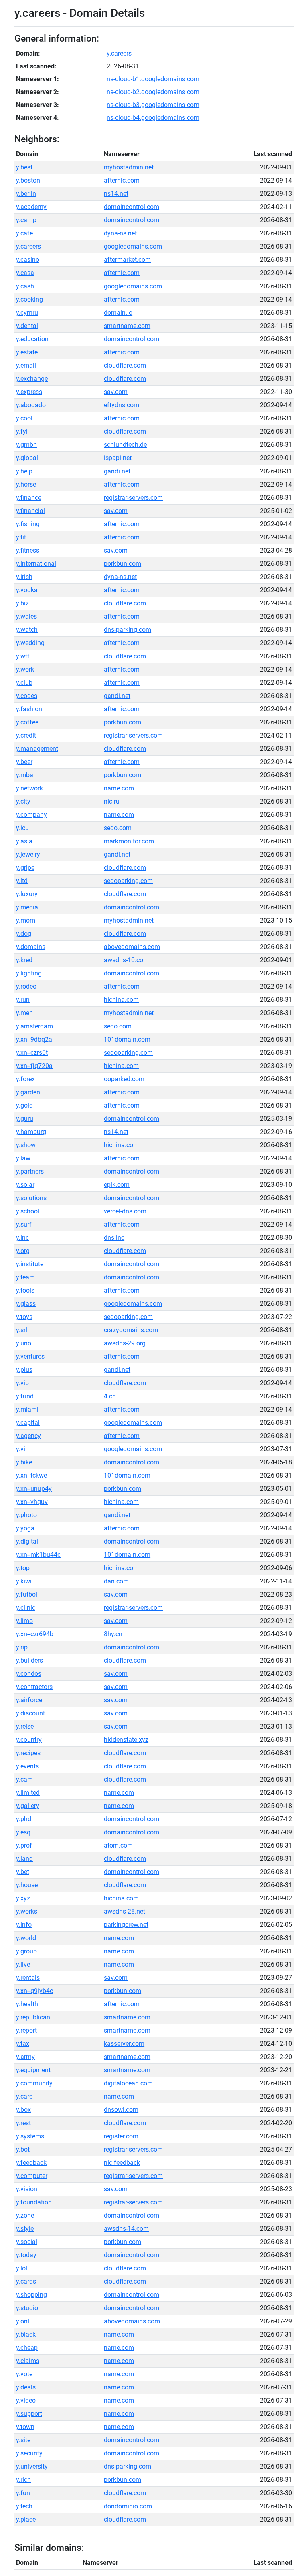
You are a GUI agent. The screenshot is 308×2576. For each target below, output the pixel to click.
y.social (27, 2242)
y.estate (27, 352)
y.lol (22, 2268)
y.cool (24, 418)
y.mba (25, 775)
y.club (24, 683)
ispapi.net (118, 458)
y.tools (25, 1290)
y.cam (24, 1779)
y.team (25, 1277)
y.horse (26, 484)
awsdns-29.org (125, 1343)
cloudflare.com (125, 365)
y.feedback (31, 2163)
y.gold (24, 1105)
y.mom (26, 920)
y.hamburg (31, 1132)
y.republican (33, 2017)
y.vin (22, 1449)
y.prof (24, 1845)
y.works (27, 1911)
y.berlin (26, 194)
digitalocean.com (128, 2083)
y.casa (25, 273)
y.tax (23, 2044)
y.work (25, 669)
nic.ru (112, 801)
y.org (23, 1251)
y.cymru (27, 313)
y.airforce (29, 1700)
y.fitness (28, 550)
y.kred (24, 960)
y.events (27, 1766)
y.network (29, 788)
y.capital (28, 1423)
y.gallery (28, 1806)
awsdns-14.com (126, 2229)
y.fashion (29, 709)
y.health (27, 2004)
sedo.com (118, 828)
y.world (26, 1938)
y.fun (23, 2493)
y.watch (27, 630)
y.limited (28, 1793)
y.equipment (33, 2070)
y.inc (22, 1238)
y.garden (28, 1092)
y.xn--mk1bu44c (38, 1555)
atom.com (118, 1845)
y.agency (28, 1436)
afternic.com (122, 180)
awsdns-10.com (126, 960)
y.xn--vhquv (32, 1502)
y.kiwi (24, 1581)
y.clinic (26, 1608)
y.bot (23, 2149)
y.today (26, 2255)
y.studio (27, 2308)
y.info (24, 1925)
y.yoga (25, 1528)
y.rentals (28, 1978)
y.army (25, 2057)
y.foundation (34, 2202)
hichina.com (121, 1000)
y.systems (30, 2136)
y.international (36, 564)
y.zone (25, 2215)
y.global (27, 458)
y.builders (29, 1660)
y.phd (24, 1819)
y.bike (24, 1462)
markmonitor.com (129, 841)
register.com (121, 2136)
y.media (27, 907)
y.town (25, 2427)
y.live (23, 1964)
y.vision (27, 2189)
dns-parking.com (128, 630)
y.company (31, 815)
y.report (26, 2030)
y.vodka (27, 590)
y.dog (24, 934)
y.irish (24, 577)
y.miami (27, 1409)
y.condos (29, 1674)
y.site (23, 2440)
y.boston (28, 180)
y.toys (24, 1317)
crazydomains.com (131, 1330)
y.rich (23, 2480)
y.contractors (34, 1687)
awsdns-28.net (125, 1911)
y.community (34, 2083)
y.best (24, 167)
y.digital (27, 1541)
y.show (26, 1145)
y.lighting (29, 973)
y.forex (25, 1079)
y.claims (28, 2361)
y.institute (30, 1264)
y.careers (119, 53)
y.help (24, 471)
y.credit (26, 735)
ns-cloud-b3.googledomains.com (153, 105)
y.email (26, 365)
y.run (23, 1000)
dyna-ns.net (120, 233)
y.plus (24, 1370)
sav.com (116, 392)
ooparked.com (124, 1079)
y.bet (23, 1872)
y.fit (21, 537)
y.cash (25, 286)
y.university (32, 2466)
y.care (24, 2096)
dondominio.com (128, 2506)
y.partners (30, 1171)
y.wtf (23, 656)
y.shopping (31, 2295)
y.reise (25, 1726)
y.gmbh (26, 445)
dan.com (116, 1581)
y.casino (28, 260)
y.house (27, 1885)
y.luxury (27, 894)
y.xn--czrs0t (32, 1053)
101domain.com (127, 1039)
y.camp (26, 220)
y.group (26, 1951)
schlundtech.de (125, 445)
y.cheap (27, 2348)
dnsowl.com (121, 2110)
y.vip (22, 1383)
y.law (23, 1158)
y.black (26, 2334)
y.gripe (25, 868)
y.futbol (27, 1594)
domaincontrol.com (132, 207)
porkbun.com (123, 564)
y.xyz (23, 1898)
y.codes (27, 696)
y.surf (24, 1224)
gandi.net (117, 471)
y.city (23, 801)
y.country (29, 1740)
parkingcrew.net (126, 1925)
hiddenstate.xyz (126, 1740)
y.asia (24, 841)
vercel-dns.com (125, 1211)
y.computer (32, 2176)
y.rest (23, 2123)
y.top (23, 1568)
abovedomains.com (132, 947)
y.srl (22, 1330)
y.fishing (28, 524)
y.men (24, 1013)
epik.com (117, 1185)
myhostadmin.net (129, 167)
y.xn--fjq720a (34, 1066)
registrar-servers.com (133, 498)
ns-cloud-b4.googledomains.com (153, 118)
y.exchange (32, 379)
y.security (29, 2453)
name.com (119, 788)
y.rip (22, 1647)
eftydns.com (122, 405)
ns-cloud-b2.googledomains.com (153, 92)
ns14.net (116, 194)
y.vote (24, 2374)
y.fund (25, 1396)
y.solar (25, 1185)
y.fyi (22, 431)
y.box (23, 2110)
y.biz (22, 603)
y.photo (26, 1515)
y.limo (24, 1621)
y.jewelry (28, 854)
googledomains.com (133, 246)
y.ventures (30, 1356)
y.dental (27, 326)
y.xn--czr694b (35, 1634)
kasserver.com (124, 2044)
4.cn (110, 1396)
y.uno (24, 1343)
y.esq (23, 1832)
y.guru (25, 1119)
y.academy (31, 207)
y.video (26, 2400)
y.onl (23, 2321)
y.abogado (31, 405)
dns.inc (114, 1238)
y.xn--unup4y (34, 1489)
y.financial (30, 511)
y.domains (31, 947)
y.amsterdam (34, 1026)
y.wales (26, 616)
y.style (25, 2229)
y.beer (24, 762)
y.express (29, 392)
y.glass (26, 1304)
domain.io (118, 313)
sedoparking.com (128, 881)
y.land (24, 1859)
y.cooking (29, 299)
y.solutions (31, 1198)
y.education (32, 339)
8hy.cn (113, 1634)
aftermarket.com (127, 260)
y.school (28, 1211)
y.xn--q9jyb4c (34, 1991)
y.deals (26, 2387)
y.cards (26, 2281)
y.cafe (24, 233)
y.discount (30, 1713)
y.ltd (22, 881)
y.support (29, 2414)
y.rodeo (26, 986)
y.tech (24, 2506)
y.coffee (27, 722)
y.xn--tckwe (31, 1475)
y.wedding (30, 643)
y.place (26, 2519)
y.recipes (28, 1753)
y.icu (22, 828)
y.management (37, 749)
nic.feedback (122, 2163)
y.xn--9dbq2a (34, 1039)
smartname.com (127, 326)
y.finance (29, 498)
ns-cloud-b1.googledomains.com (153, 79)
